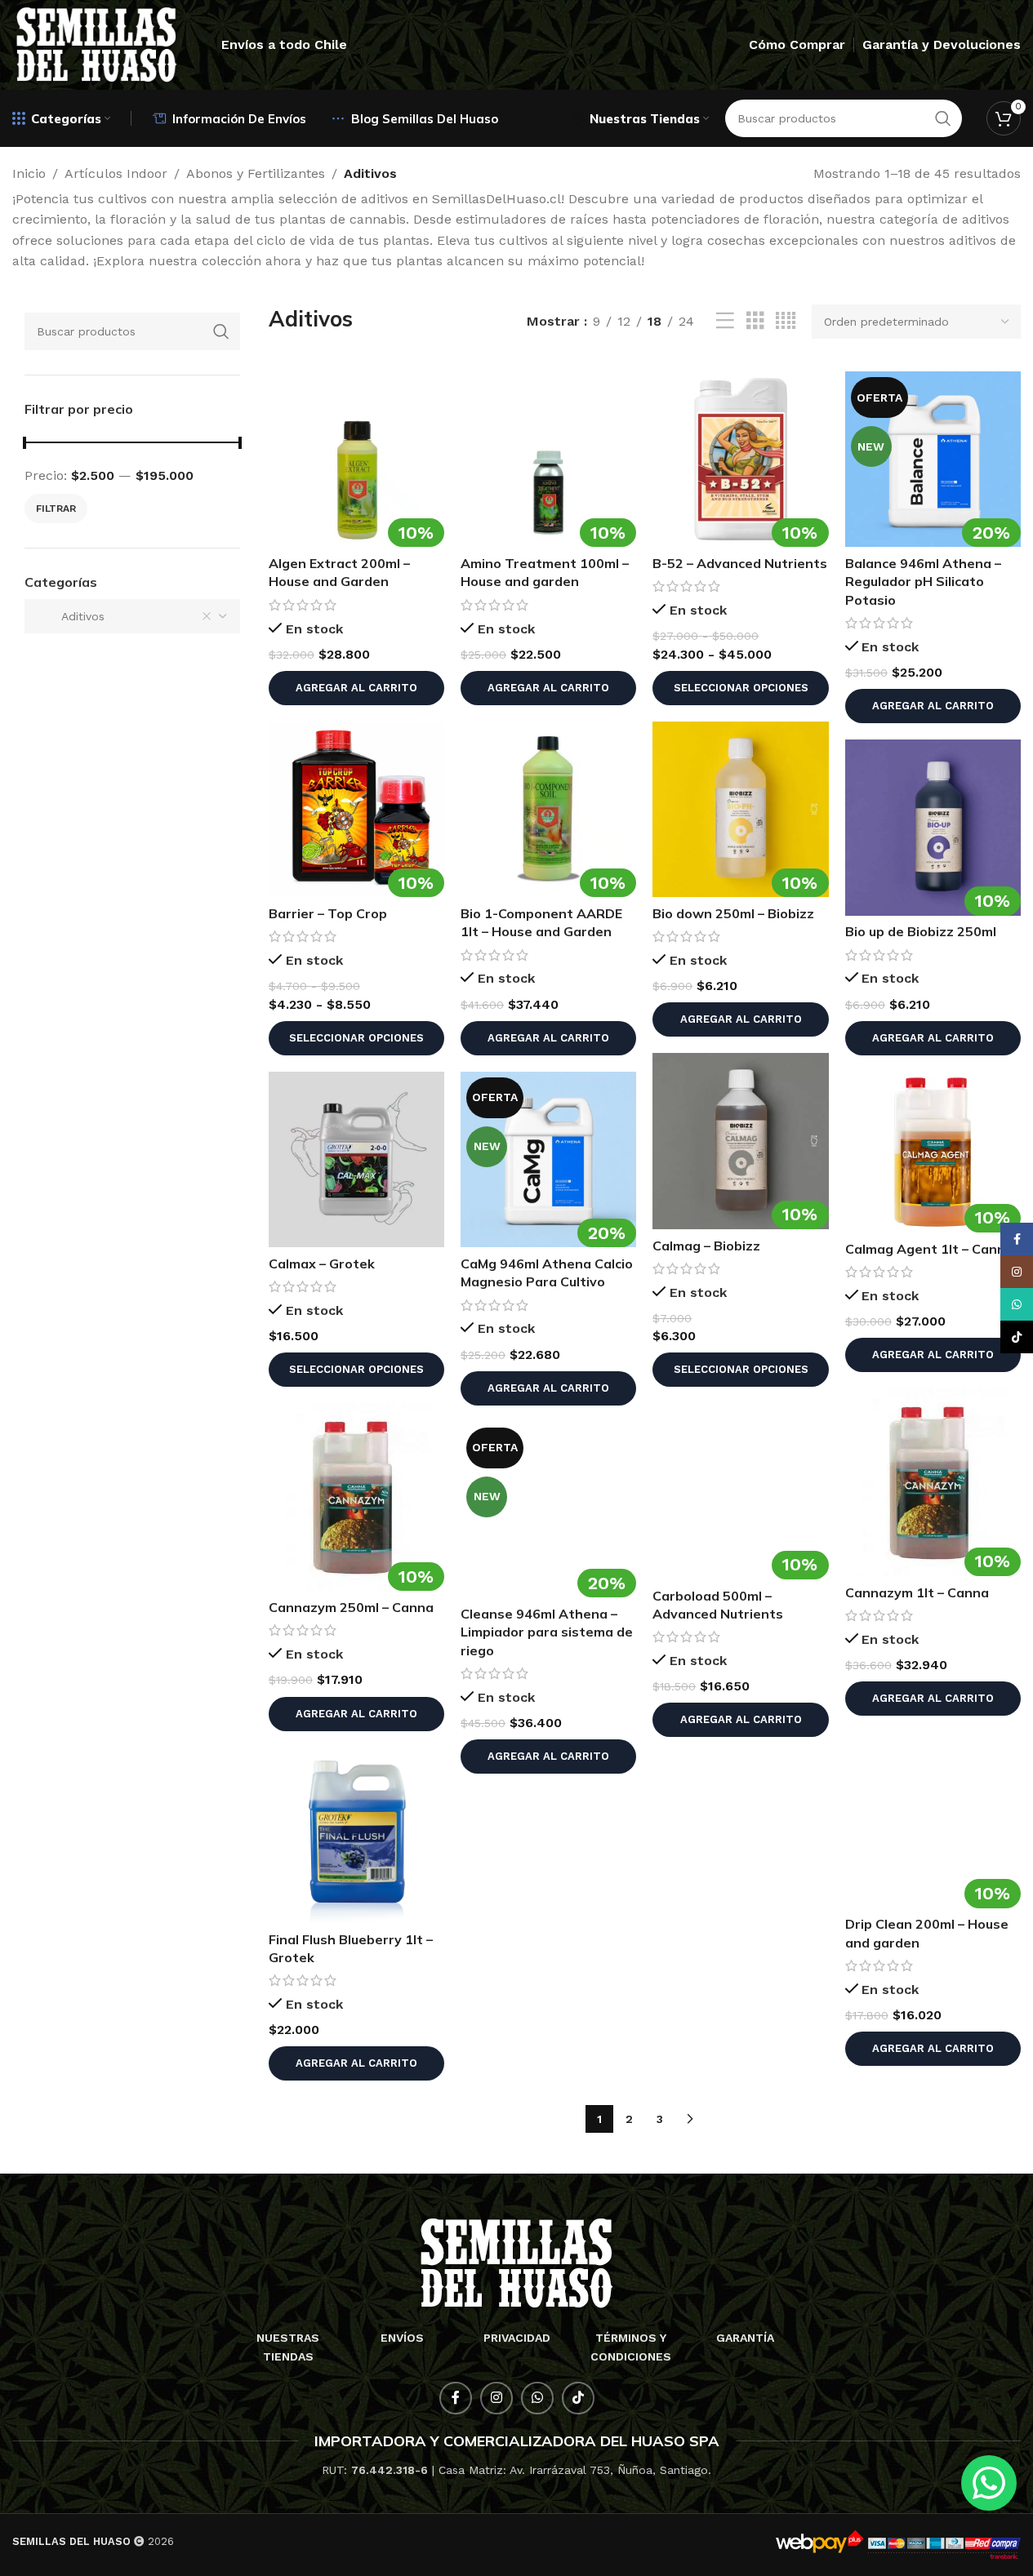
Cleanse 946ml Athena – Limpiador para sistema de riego (547, 1632)
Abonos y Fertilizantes (256, 173)
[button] (356, 688)
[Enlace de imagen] (516, 2262)
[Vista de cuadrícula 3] (755, 321)
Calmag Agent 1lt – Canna (929, 1249)
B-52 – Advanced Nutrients (740, 563)
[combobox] (132, 616)
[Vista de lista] (725, 321)
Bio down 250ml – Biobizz (733, 913)
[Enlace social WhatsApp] (537, 2398)
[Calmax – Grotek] (356, 1159)
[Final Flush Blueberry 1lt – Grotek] (356, 1835)
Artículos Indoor (116, 173)
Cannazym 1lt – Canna (917, 1592)
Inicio (29, 173)
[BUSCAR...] (221, 331)
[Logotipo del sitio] (96, 44)
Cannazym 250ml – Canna (351, 1607)
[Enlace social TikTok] (578, 2398)
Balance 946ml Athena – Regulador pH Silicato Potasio (923, 582)
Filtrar (56, 509)
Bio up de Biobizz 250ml (921, 931)
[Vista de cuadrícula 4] (786, 321)
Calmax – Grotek (322, 1264)
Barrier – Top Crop (328, 913)
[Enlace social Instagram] (496, 2398)
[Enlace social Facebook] (456, 2398)
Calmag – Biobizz (706, 1246)
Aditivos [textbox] (71, 616)
